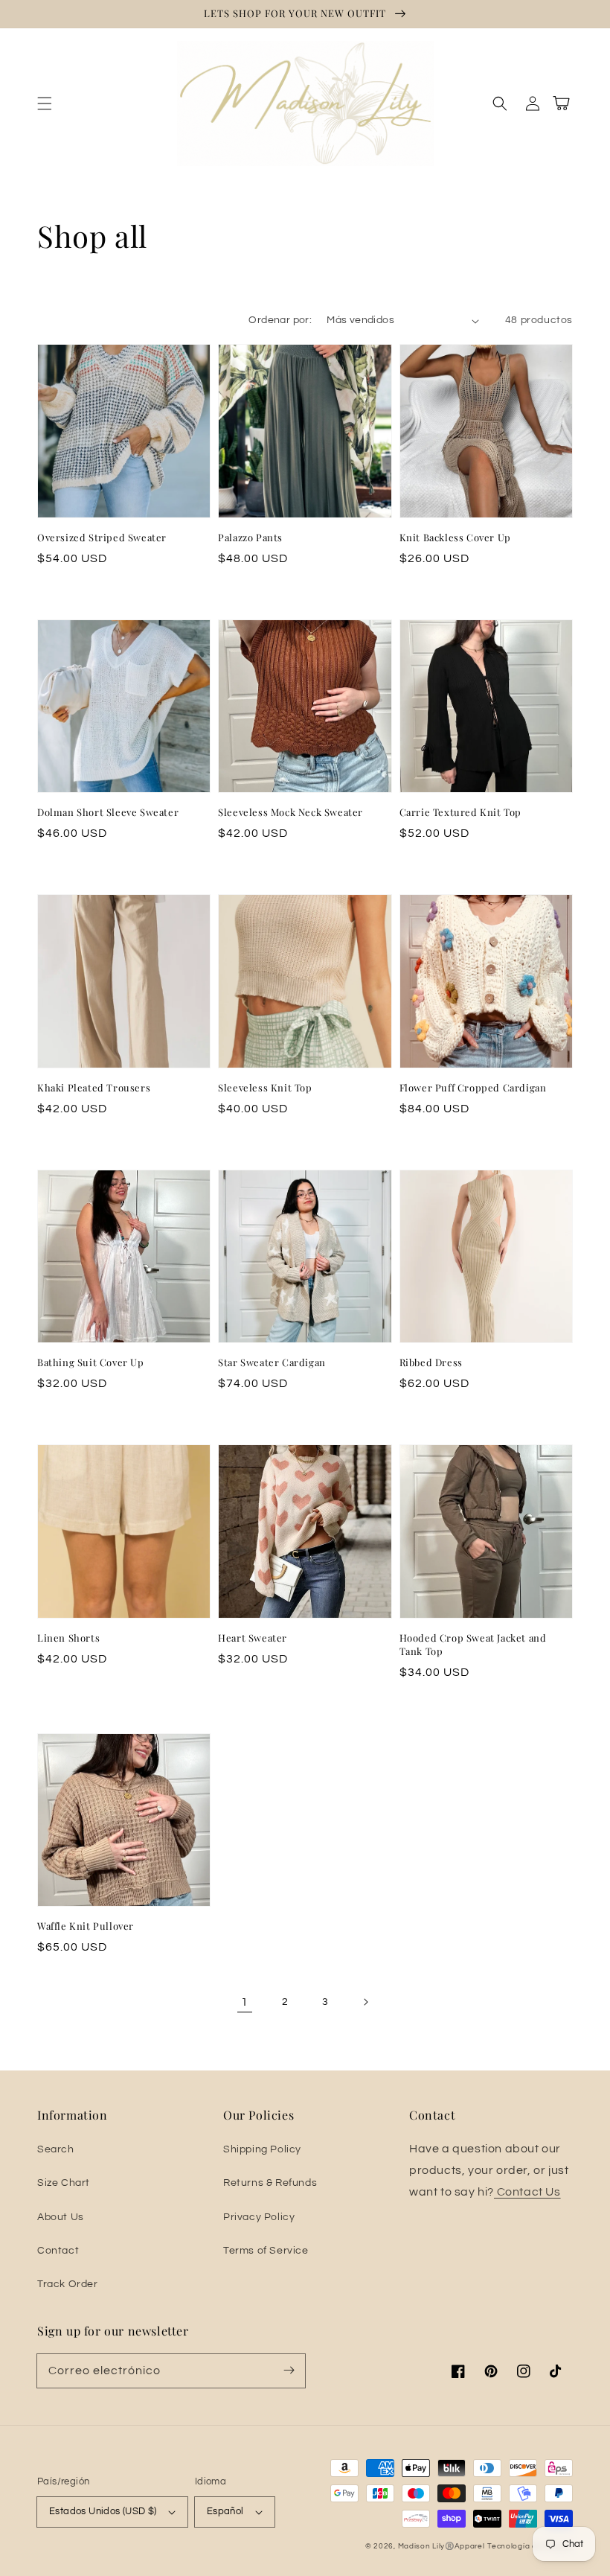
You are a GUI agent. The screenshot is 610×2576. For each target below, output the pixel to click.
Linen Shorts (68, 1638)
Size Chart (64, 2183)
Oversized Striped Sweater (102, 537)
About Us (61, 2217)
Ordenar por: (280, 320)
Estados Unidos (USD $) (103, 2511)
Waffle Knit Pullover (86, 1926)
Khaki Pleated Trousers (94, 1087)
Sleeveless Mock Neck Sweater (290, 812)
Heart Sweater (253, 1638)
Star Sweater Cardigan (272, 1362)
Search (56, 2149)
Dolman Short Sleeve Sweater (108, 812)
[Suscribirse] (289, 2371)
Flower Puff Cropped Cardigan (473, 1087)
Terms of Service (266, 2251)
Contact (58, 2251)
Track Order (68, 2284)
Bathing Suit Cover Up (91, 1362)
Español (225, 2511)
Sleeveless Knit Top (265, 1087)
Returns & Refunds (270, 2183)
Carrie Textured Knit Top (460, 812)
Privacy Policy (259, 2217)
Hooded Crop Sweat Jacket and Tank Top (473, 1644)
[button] (45, 103)
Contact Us (527, 2192)
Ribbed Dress (431, 1362)
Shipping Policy (262, 2149)
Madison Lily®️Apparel (442, 2546)
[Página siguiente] (365, 2002)
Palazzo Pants (250, 537)
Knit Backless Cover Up (455, 537)
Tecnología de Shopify (530, 2546)
